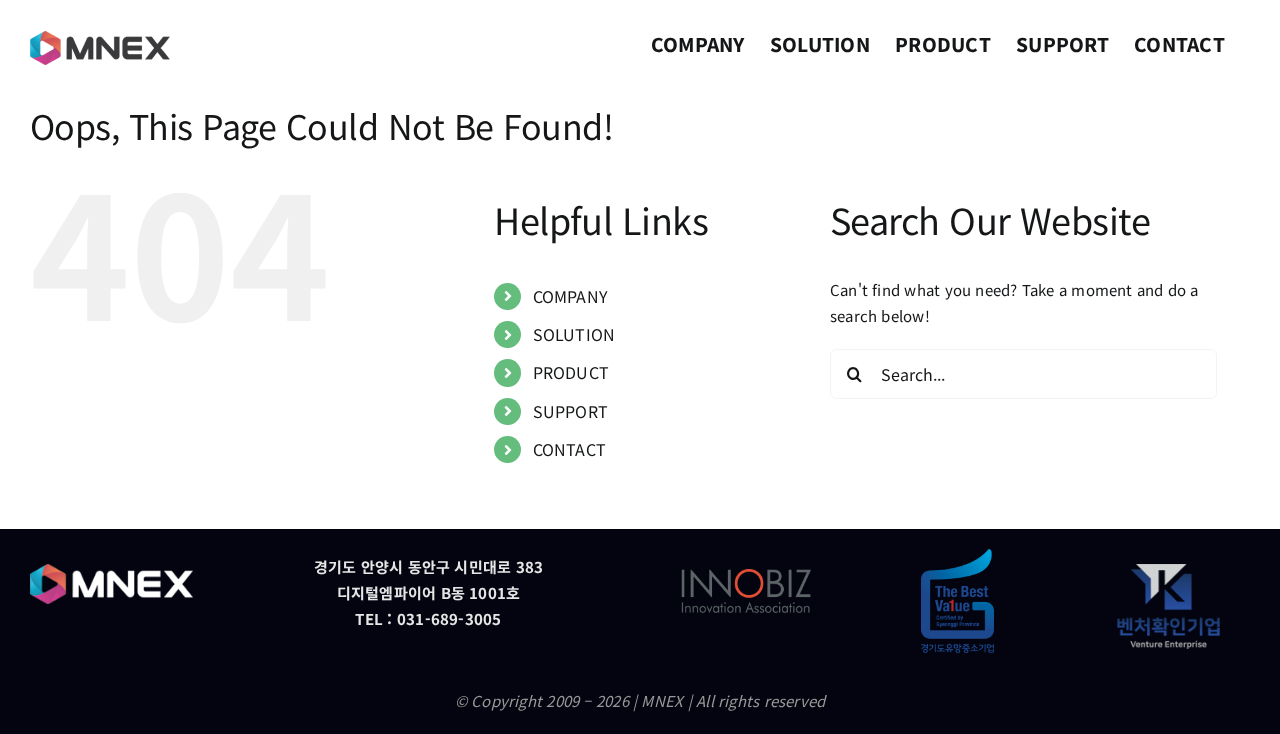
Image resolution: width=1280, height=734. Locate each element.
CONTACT (570, 449)
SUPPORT (571, 411)
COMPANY (571, 296)
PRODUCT (571, 372)
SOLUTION (574, 334)
